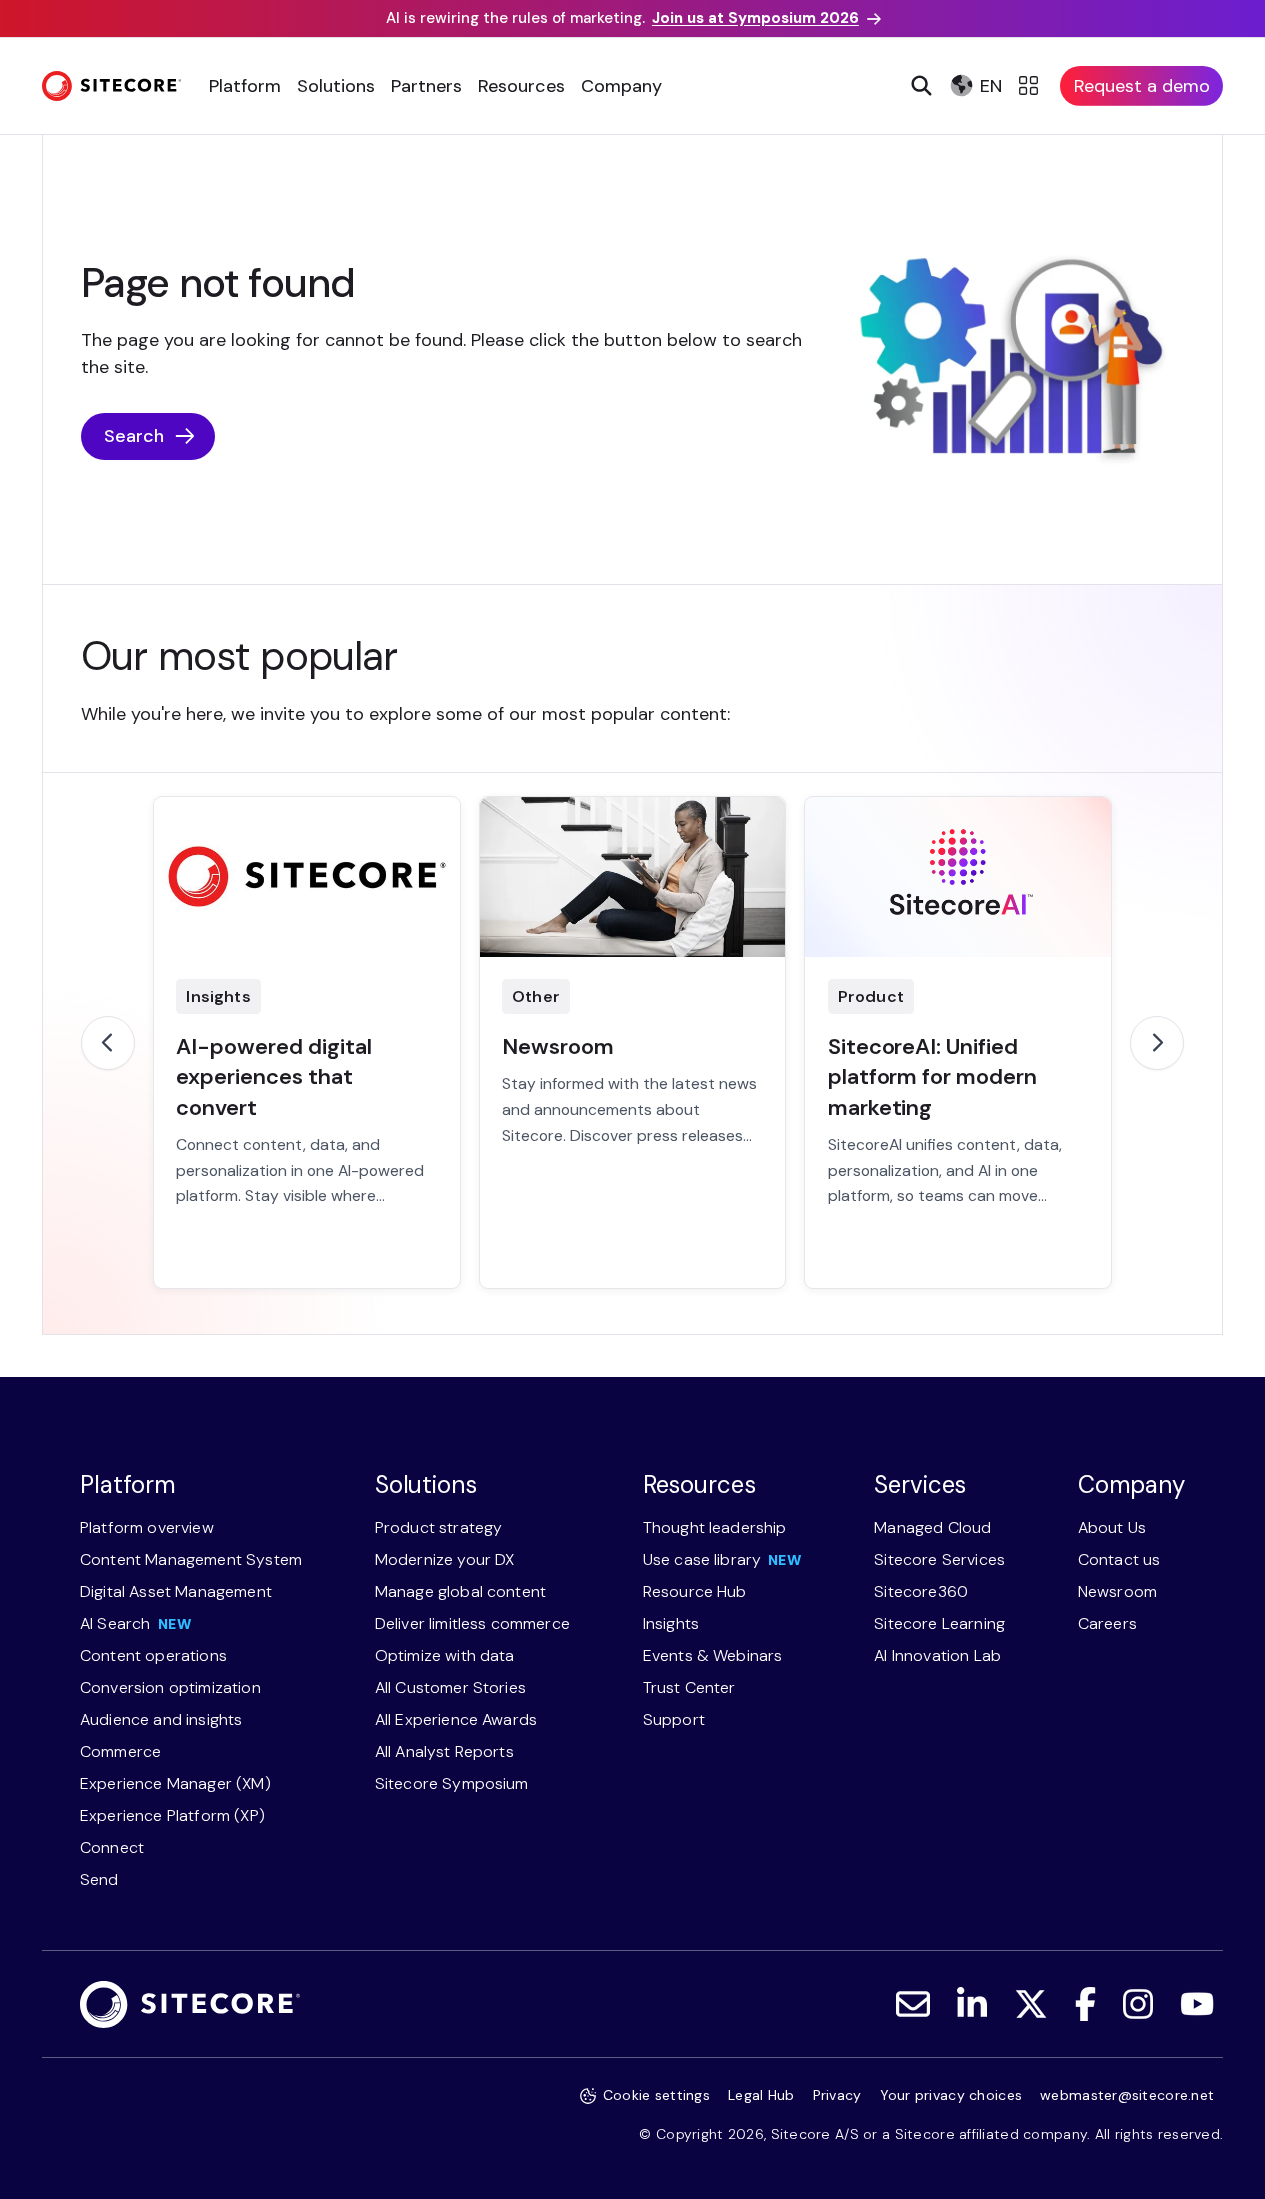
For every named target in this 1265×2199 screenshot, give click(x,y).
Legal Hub (761, 2095)
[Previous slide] (108, 1043)
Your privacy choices (951, 2095)
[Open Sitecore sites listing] (1031, 86)
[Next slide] (1157, 1043)
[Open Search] (919, 86)
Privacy (837, 2095)
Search (134, 436)
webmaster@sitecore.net (1127, 2095)
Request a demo (1142, 86)
